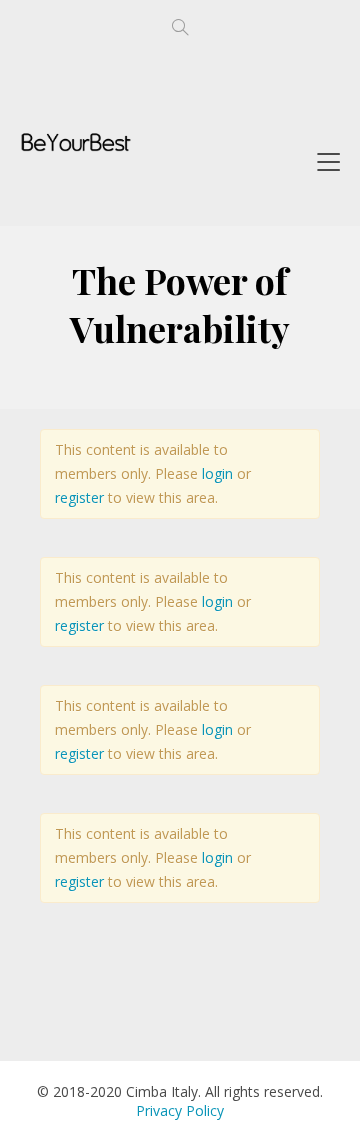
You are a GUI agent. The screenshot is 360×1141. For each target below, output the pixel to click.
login (217, 473)
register (79, 497)
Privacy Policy (180, 1110)
